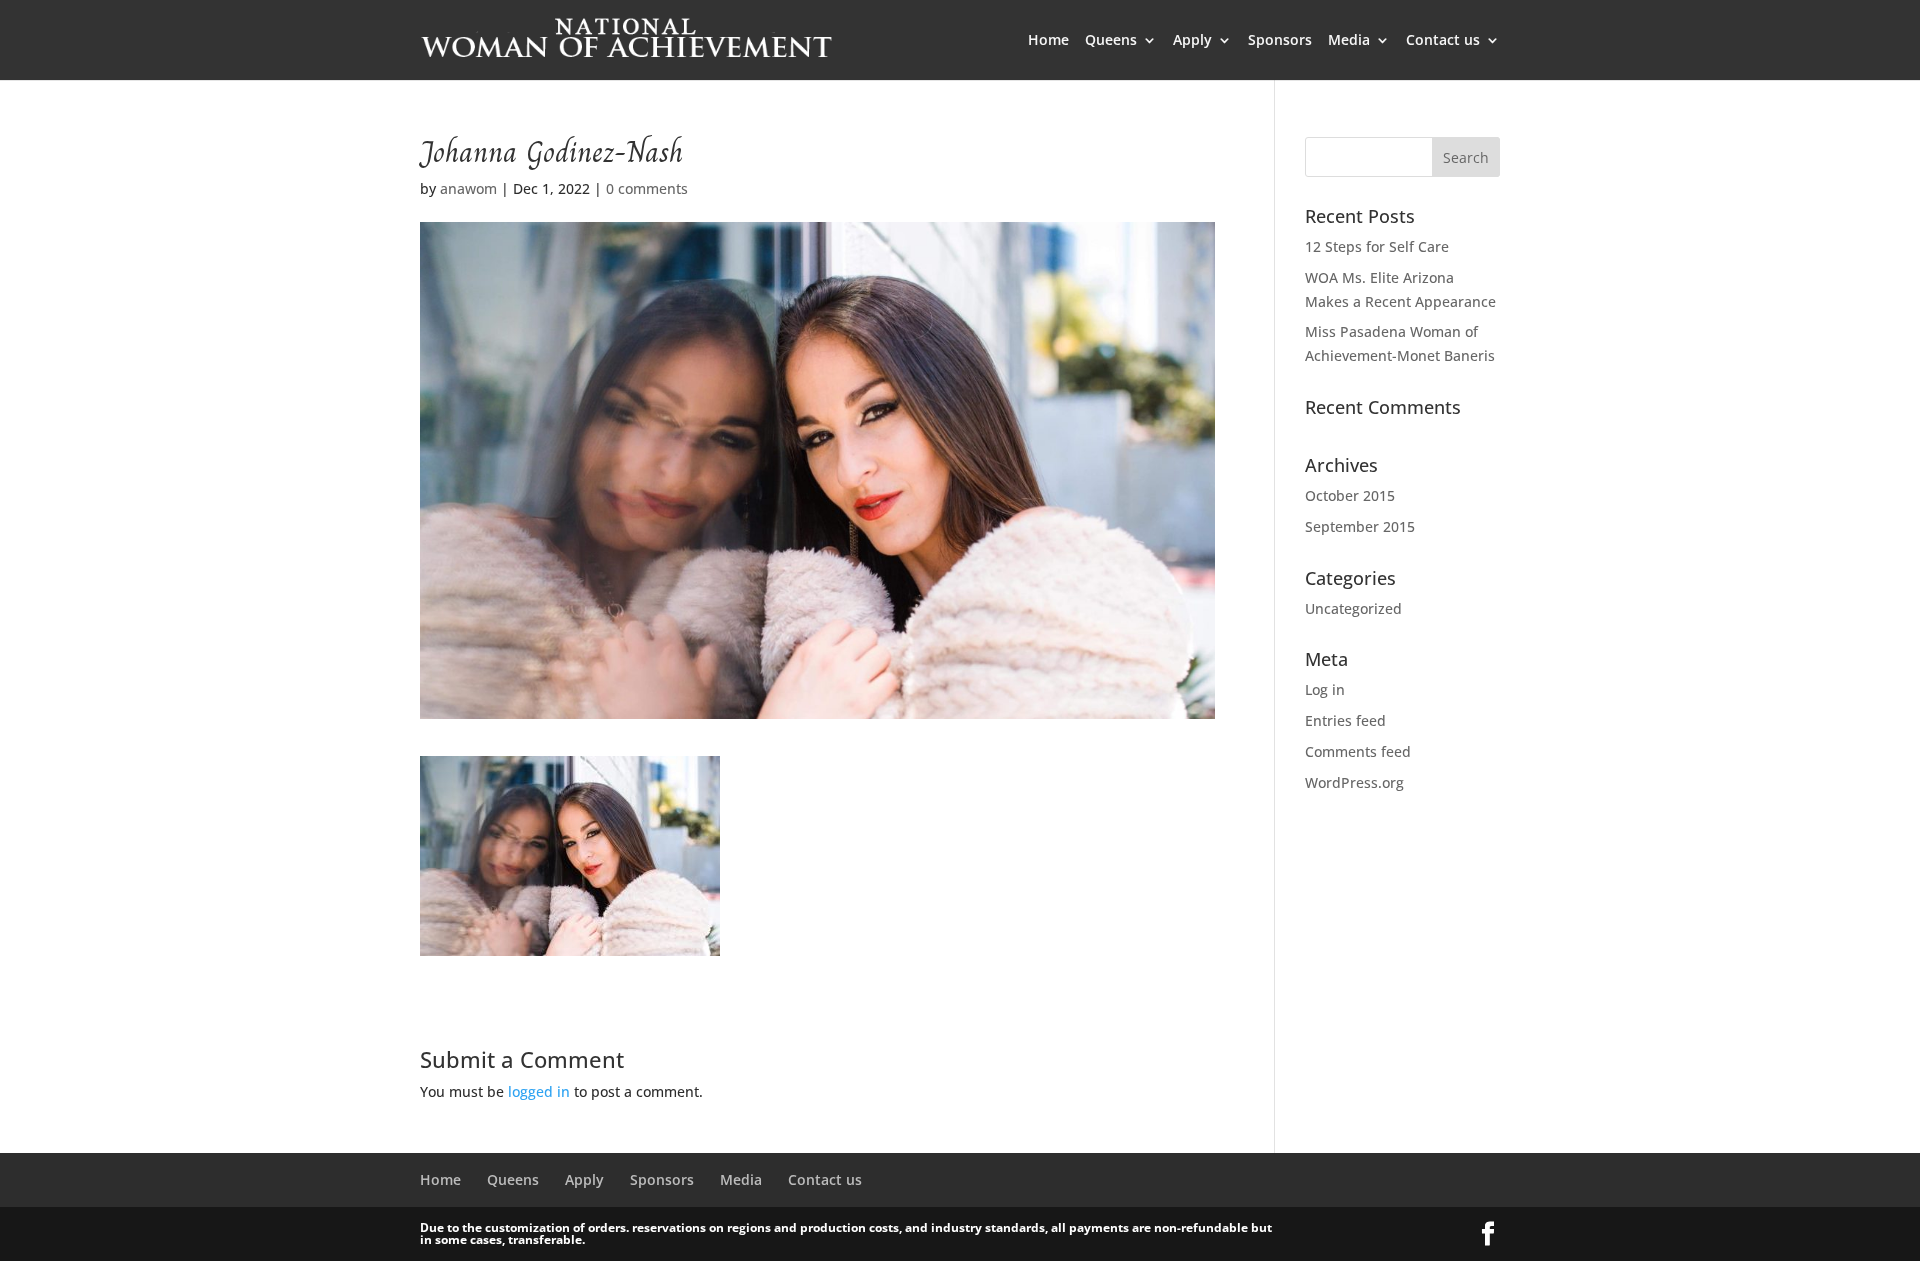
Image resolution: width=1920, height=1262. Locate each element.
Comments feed (1358, 751)
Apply (1192, 41)
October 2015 (1350, 495)
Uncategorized (1353, 608)
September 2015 (1360, 526)
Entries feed (1345, 720)
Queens (1111, 41)
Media (1349, 41)
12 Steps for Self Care (1377, 246)
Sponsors (1280, 41)
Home (1048, 41)
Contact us (1443, 41)
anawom (468, 188)
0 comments (647, 188)
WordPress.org (1354, 782)
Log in (1325, 689)
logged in (539, 1091)
